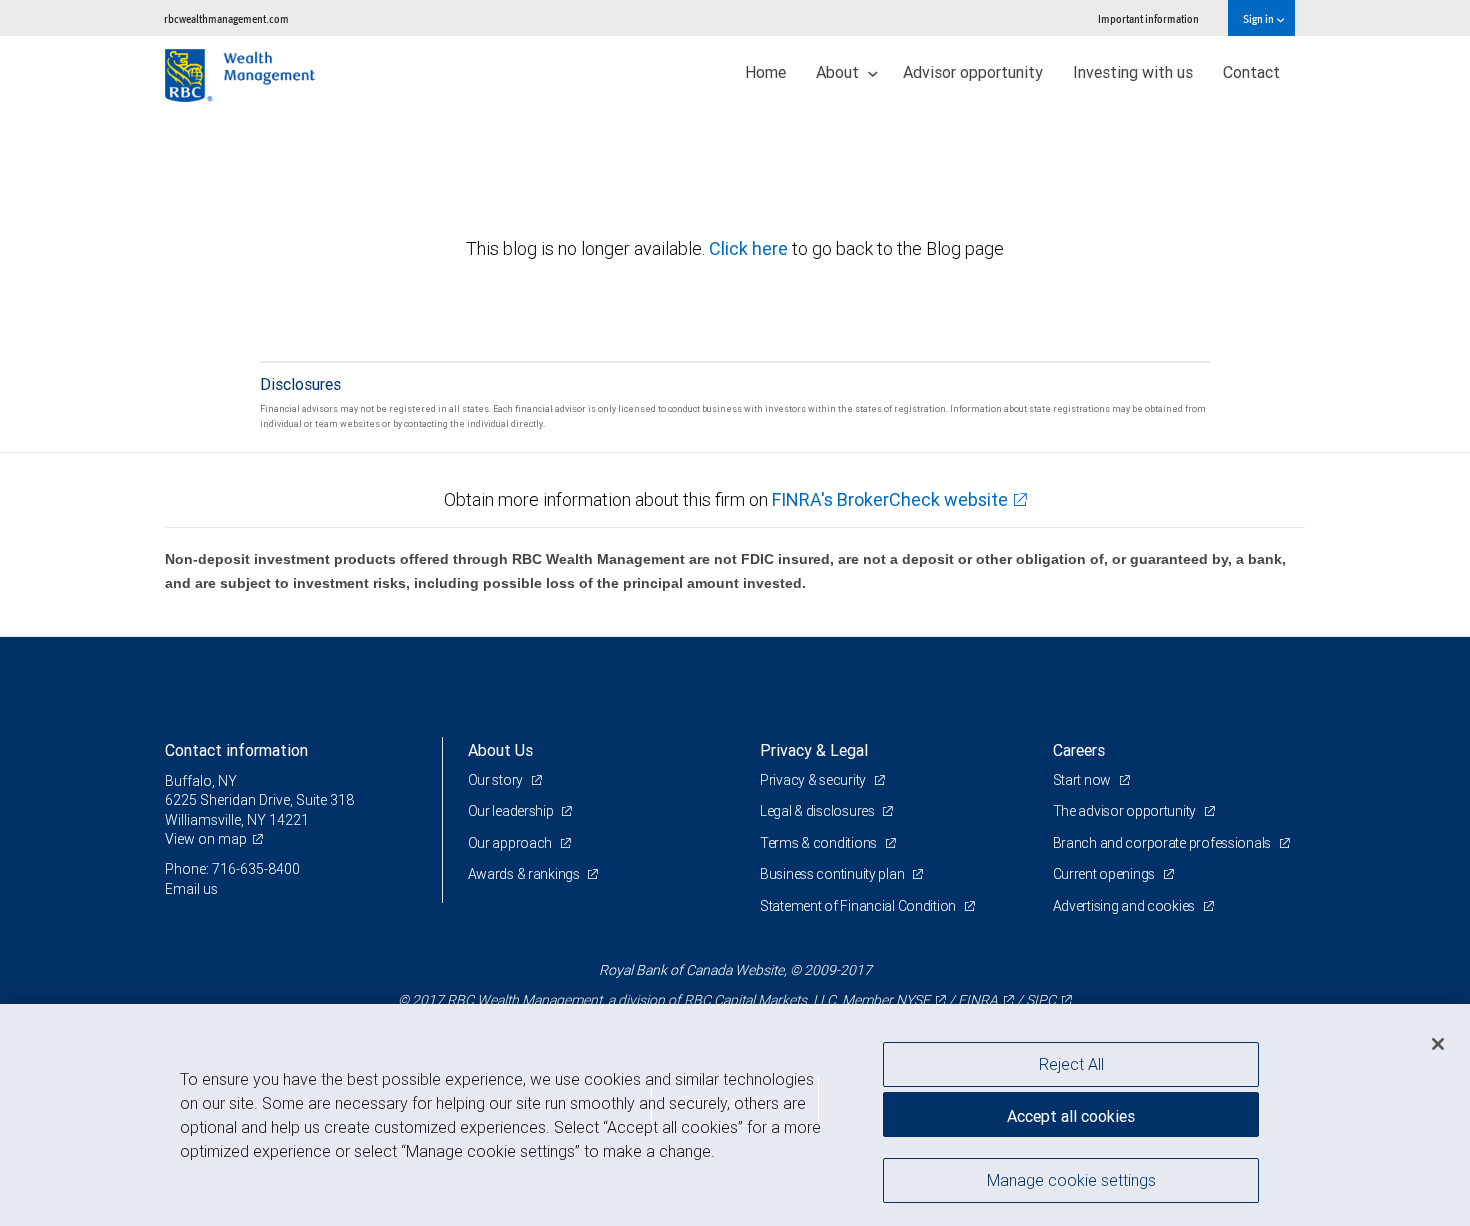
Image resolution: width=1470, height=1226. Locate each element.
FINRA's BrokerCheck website (890, 499)
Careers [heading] (1079, 750)
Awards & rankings (525, 874)
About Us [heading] (500, 750)
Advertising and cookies (1125, 906)
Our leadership (512, 811)
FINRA (978, 1000)
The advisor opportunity (1126, 811)
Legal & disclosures (818, 811)
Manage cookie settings (1071, 1179)
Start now (1083, 780)
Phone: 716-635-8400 (232, 869)
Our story (497, 780)
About (839, 72)
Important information (1148, 18)
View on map (206, 839)
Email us (191, 889)
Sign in (1259, 18)
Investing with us (1133, 72)
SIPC (1041, 1000)
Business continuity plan (833, 874)
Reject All (1071, 1064)
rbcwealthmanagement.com (226, 18)
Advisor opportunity (973, 72)
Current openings (1105, 874)
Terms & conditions (820, 843)
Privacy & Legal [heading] (814, 750)
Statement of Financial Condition (859, 906)
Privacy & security (814, 780)
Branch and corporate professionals (1163, 843)
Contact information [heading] (236, 750)
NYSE (913, 1000)
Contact (1251, 72)
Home (765, 72)
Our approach (511, 843)
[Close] (1438, 1044)
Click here (750, 248)
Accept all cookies (1071, 1116)
